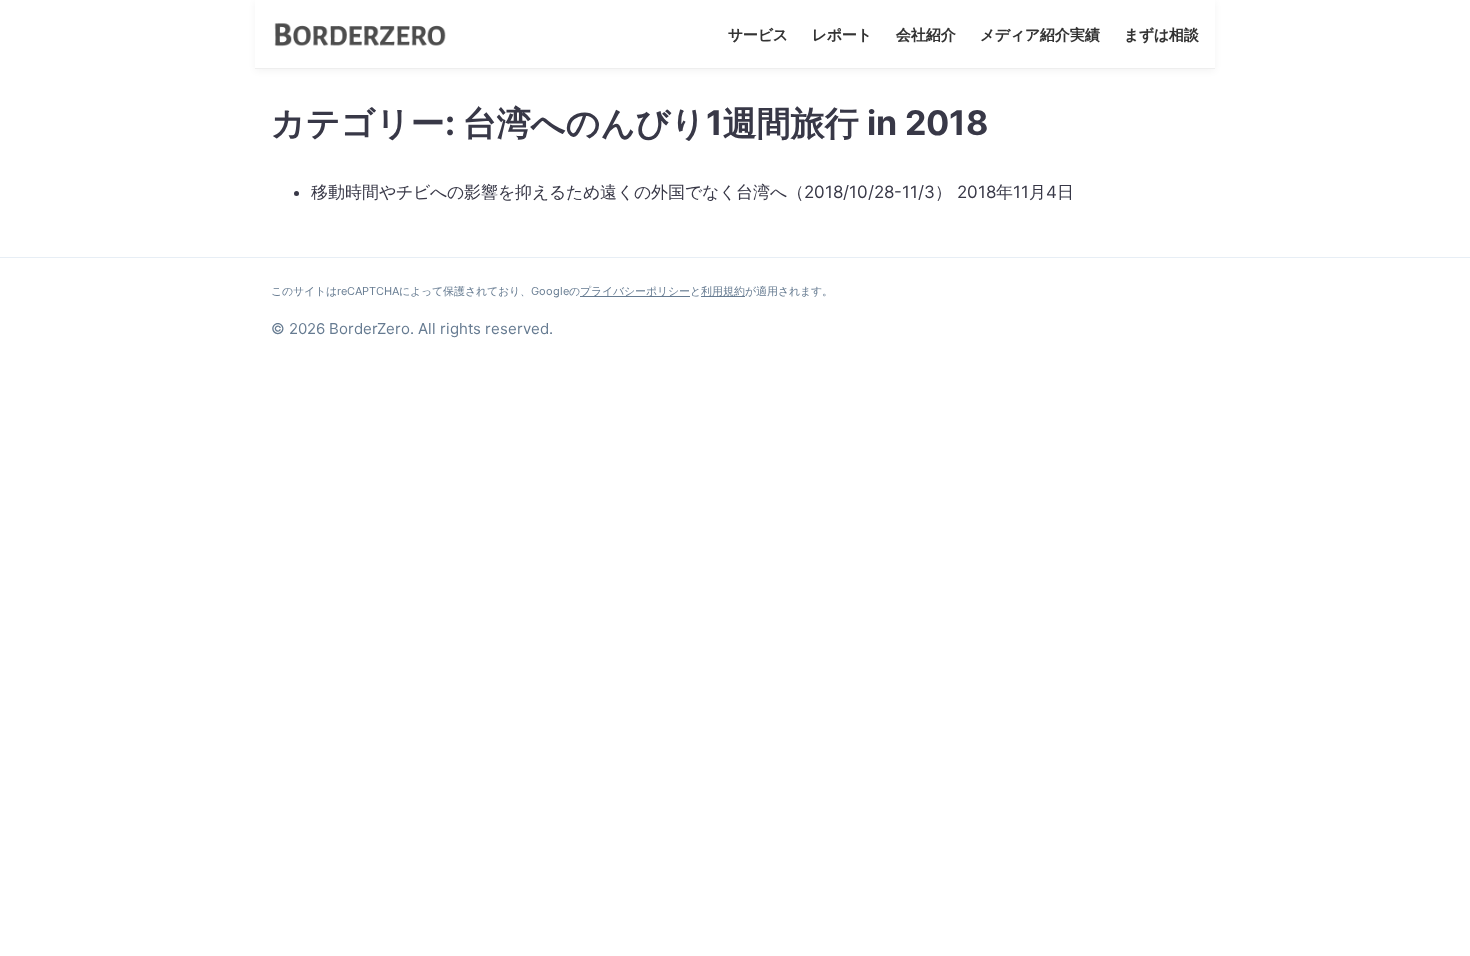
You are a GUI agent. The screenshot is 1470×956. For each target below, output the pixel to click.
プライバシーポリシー (635, 291)
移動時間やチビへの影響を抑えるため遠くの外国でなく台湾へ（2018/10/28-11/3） (631, 192)
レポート (842, 34)
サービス (758, 34)
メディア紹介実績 (1040, 34)
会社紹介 (926, 34)
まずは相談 (1161, 34)
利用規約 (723, 291)
